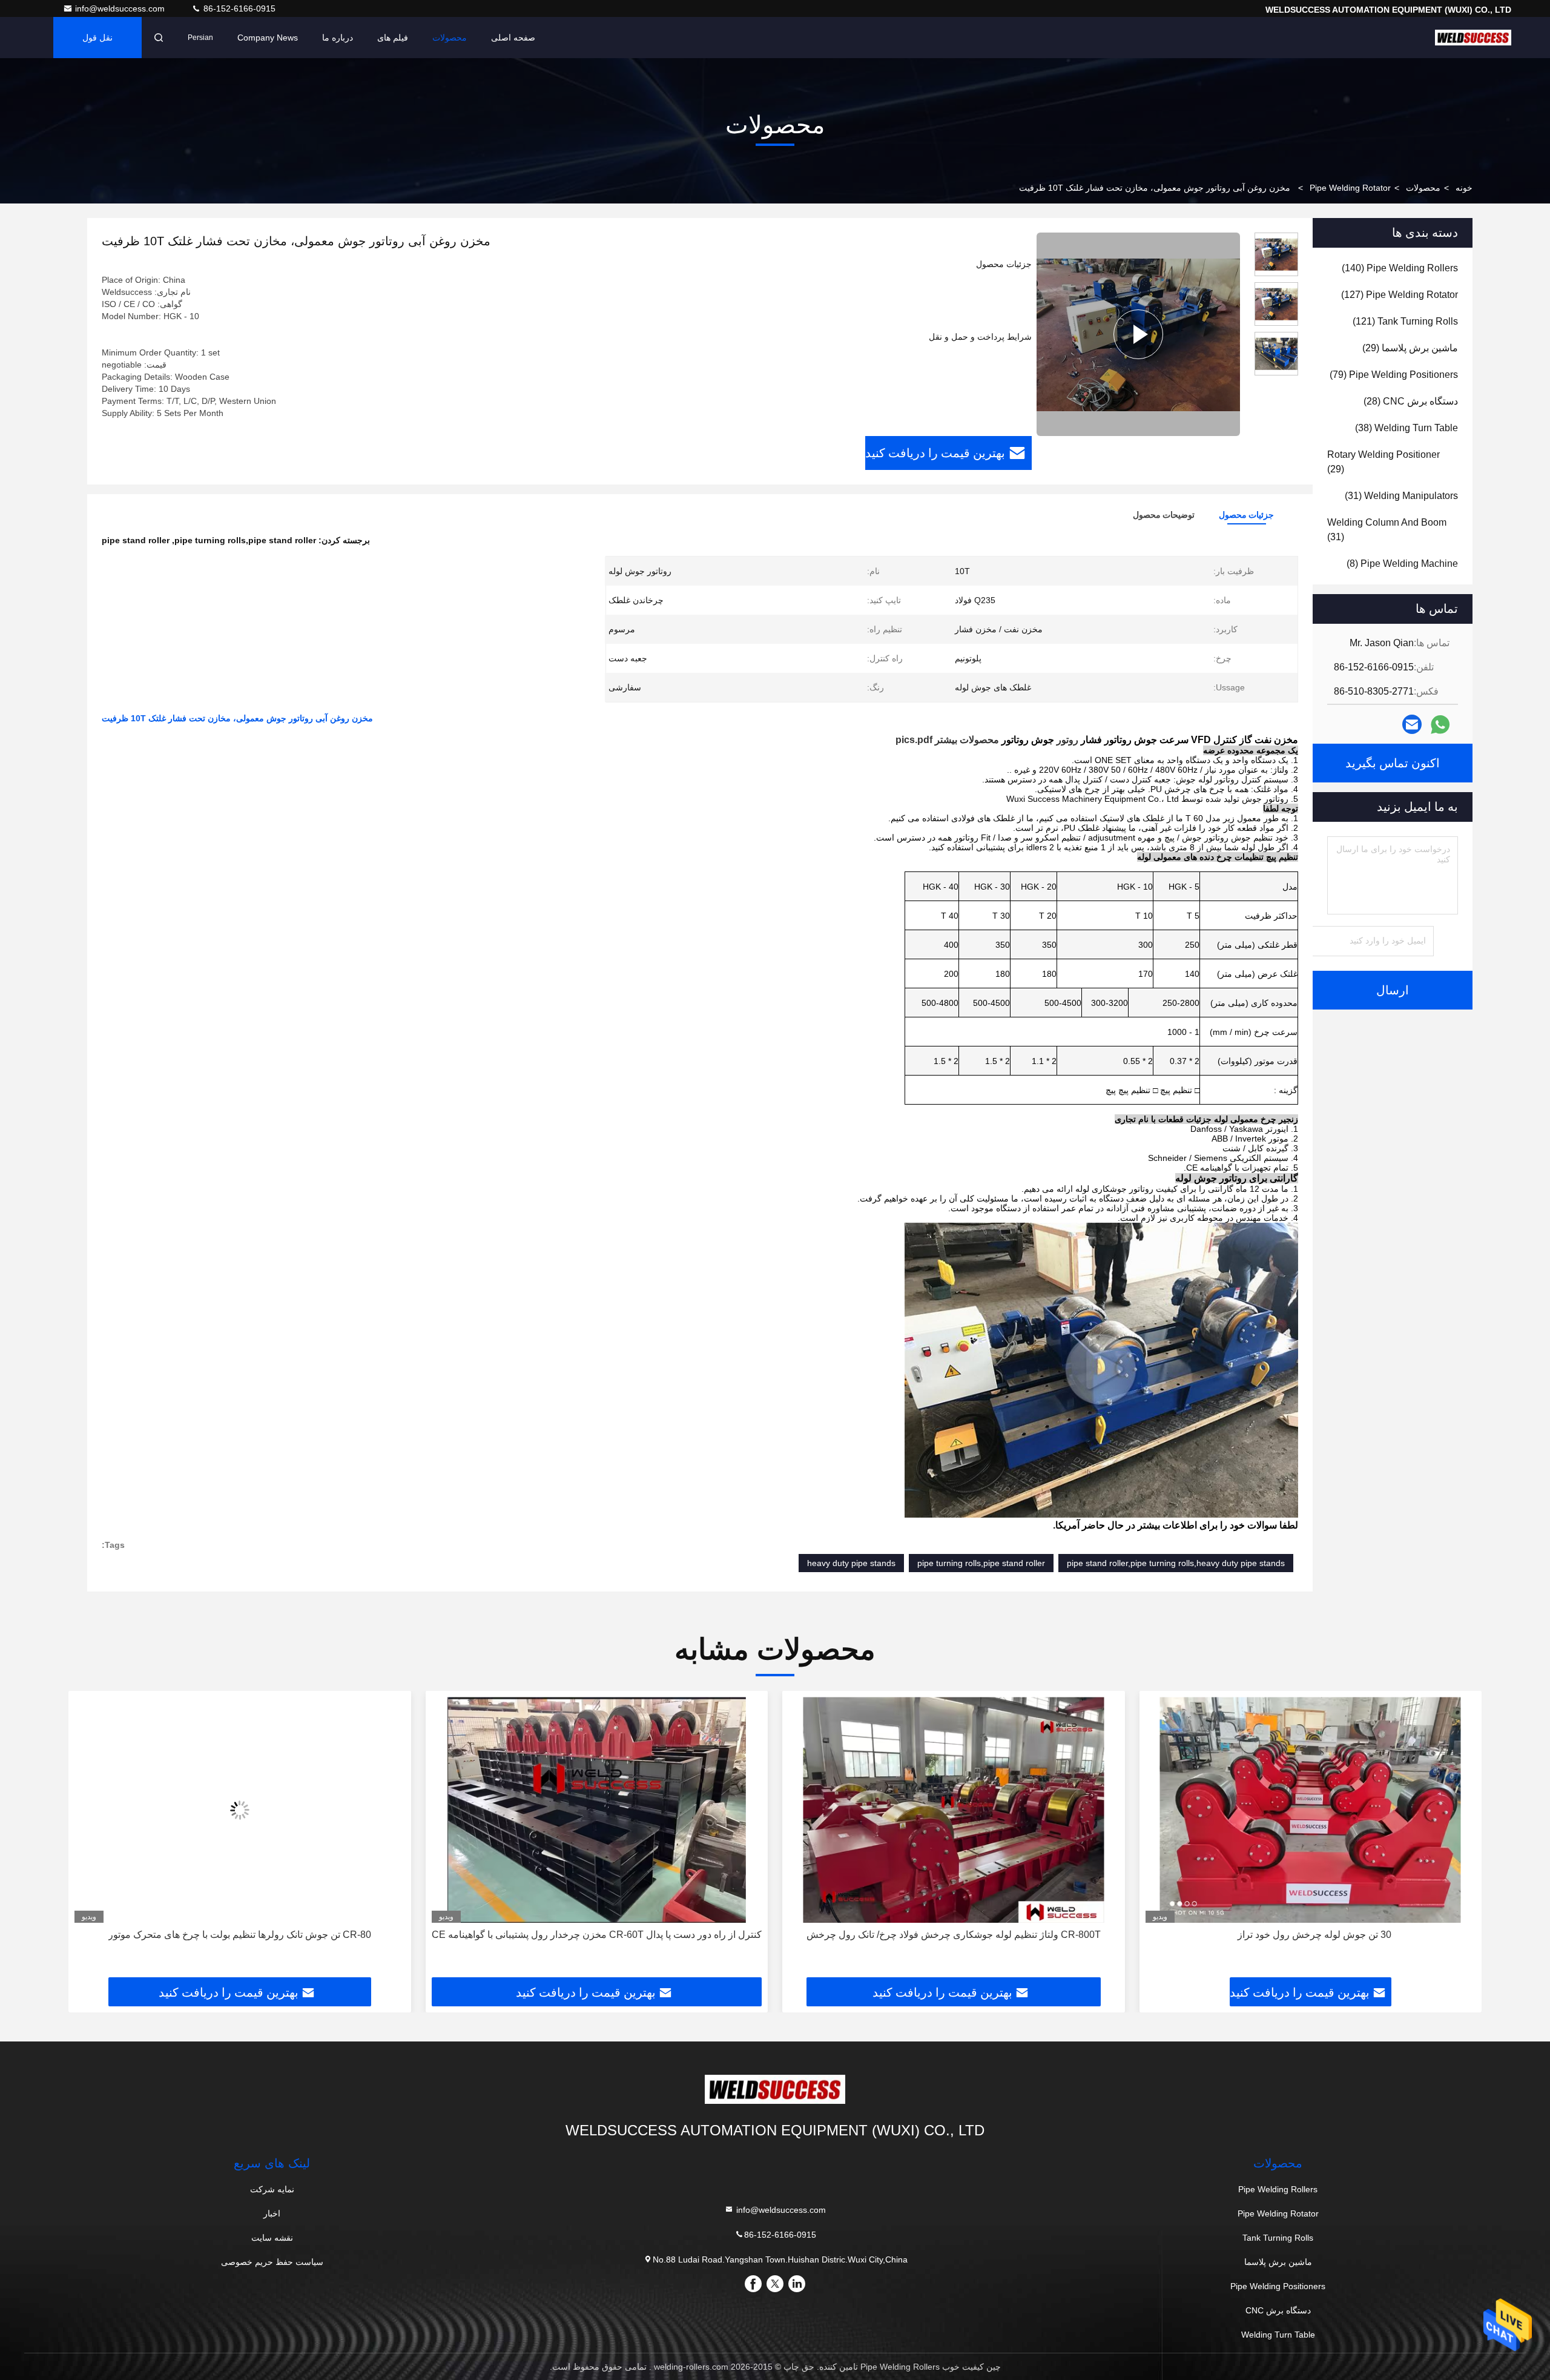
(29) (1410, 348)
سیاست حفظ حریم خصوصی (272, 2262)
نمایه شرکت (272, 2189)
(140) (1400, 268)
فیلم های (393, 38)
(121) (1405, 321)
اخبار (272, 2213)
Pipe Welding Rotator (1350, 188)
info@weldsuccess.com (121, 8)
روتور (1067, 740)
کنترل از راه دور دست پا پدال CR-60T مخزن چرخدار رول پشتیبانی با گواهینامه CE (953, 1935)
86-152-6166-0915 (238, 8)
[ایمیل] (1412, 724)
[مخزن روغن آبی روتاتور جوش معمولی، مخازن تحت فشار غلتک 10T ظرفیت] (1138, 334)
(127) (1400, 295)
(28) (1411, 401)
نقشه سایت (272, 2238)
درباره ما (338, 38)
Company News (268, 38)
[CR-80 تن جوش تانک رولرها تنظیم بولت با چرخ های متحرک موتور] (597, 1810)
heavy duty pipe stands (851, 1563)
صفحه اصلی (513, 38)
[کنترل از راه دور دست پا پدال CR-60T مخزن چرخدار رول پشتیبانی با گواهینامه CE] (954, 1810)
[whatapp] (1440, 725)
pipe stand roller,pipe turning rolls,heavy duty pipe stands (1176, 1563)
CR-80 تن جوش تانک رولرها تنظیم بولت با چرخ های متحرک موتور (596, 1935)
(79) (1394, 375)
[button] (1460, 1839)
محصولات (450, 38)
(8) (1402, 564)
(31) (1401, 496)
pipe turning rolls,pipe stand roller (981, 1563)
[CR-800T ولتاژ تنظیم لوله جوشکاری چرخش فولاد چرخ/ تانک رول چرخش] (1311, 1810)
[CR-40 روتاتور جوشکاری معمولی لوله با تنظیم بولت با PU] (240, 1810)
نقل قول (97, 38)
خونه (1464, 188)
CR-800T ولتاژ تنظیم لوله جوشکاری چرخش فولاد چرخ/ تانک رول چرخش (1310, 1935)
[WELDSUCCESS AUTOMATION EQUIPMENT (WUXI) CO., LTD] (1473, 38)
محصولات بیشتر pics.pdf (947, 740)
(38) (1407, 428)
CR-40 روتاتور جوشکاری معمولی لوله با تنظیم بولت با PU (239, 1935)
